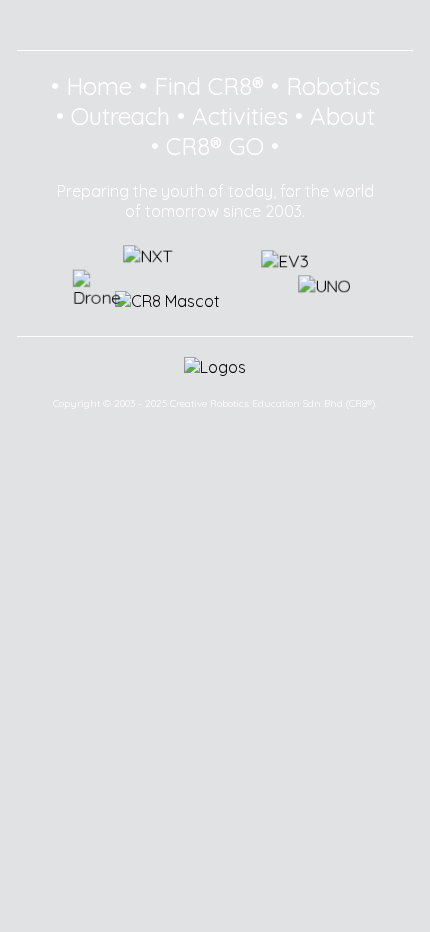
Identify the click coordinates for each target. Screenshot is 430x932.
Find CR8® (209, 86)
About (342, 116)
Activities (240, 116)
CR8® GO (215, 146)
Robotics (333, 86)
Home (99, 86)
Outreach (120, 116)
